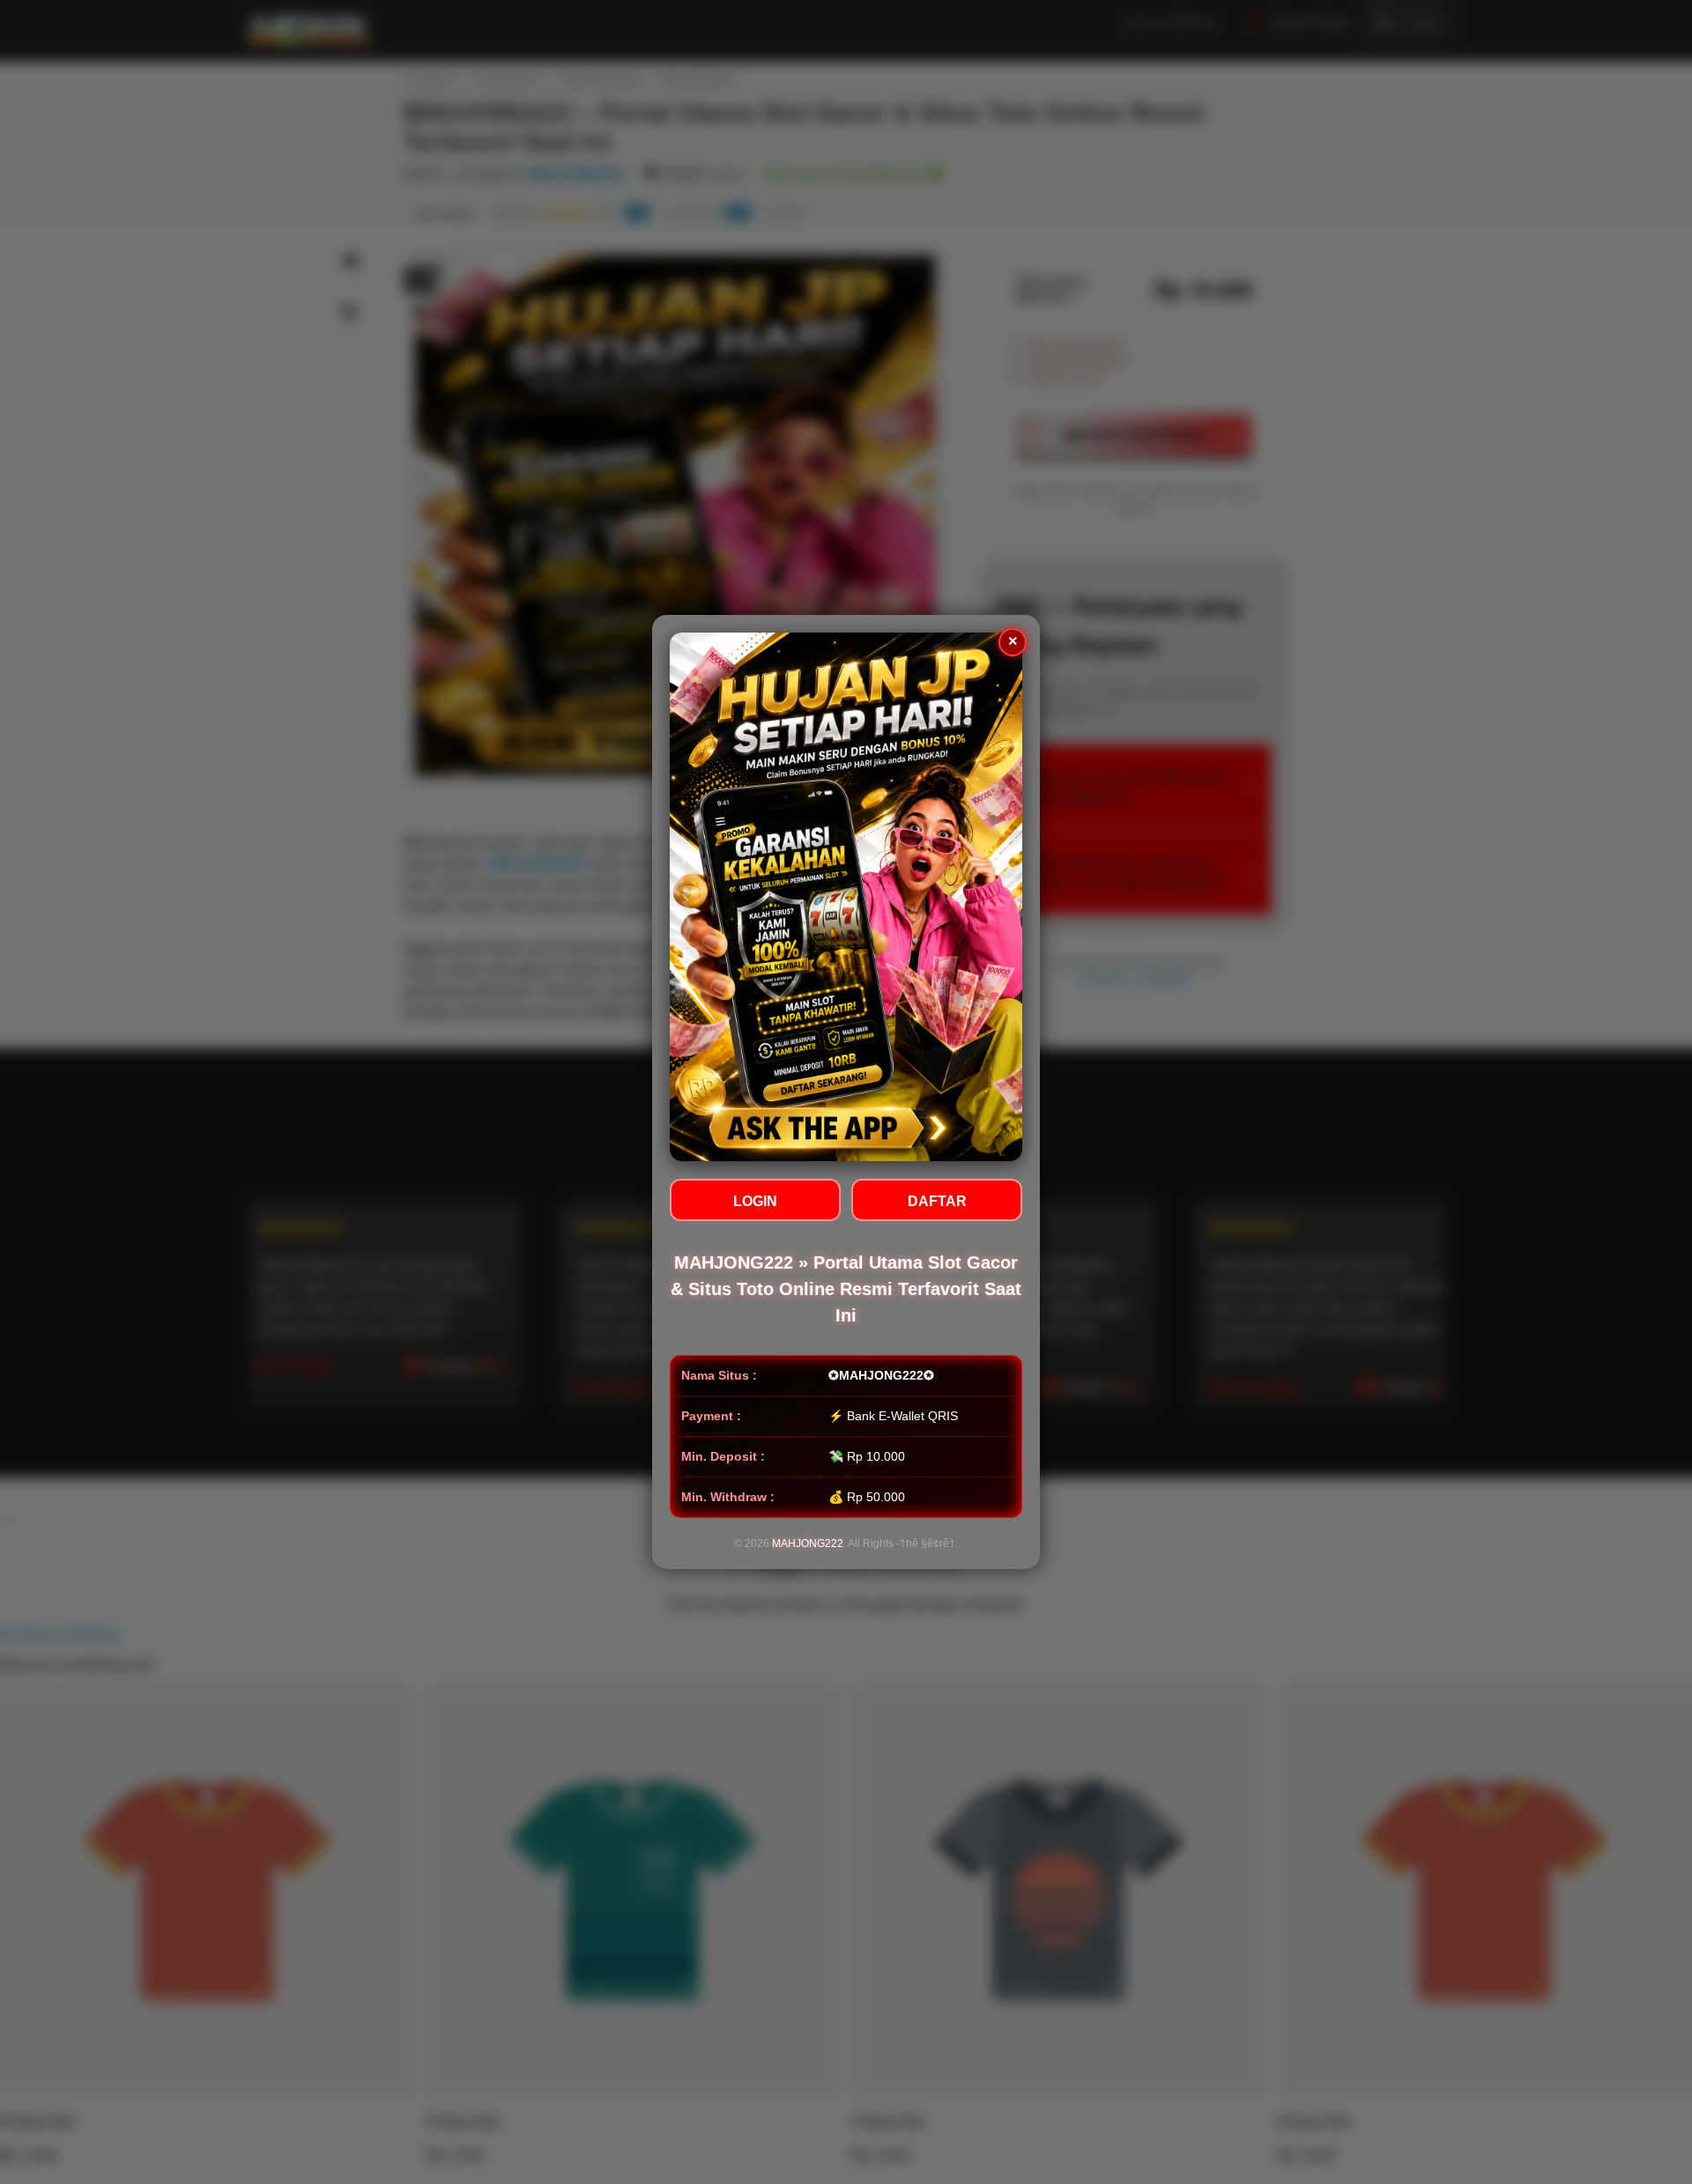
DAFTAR (937, 1201)
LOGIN (755, 1201)
